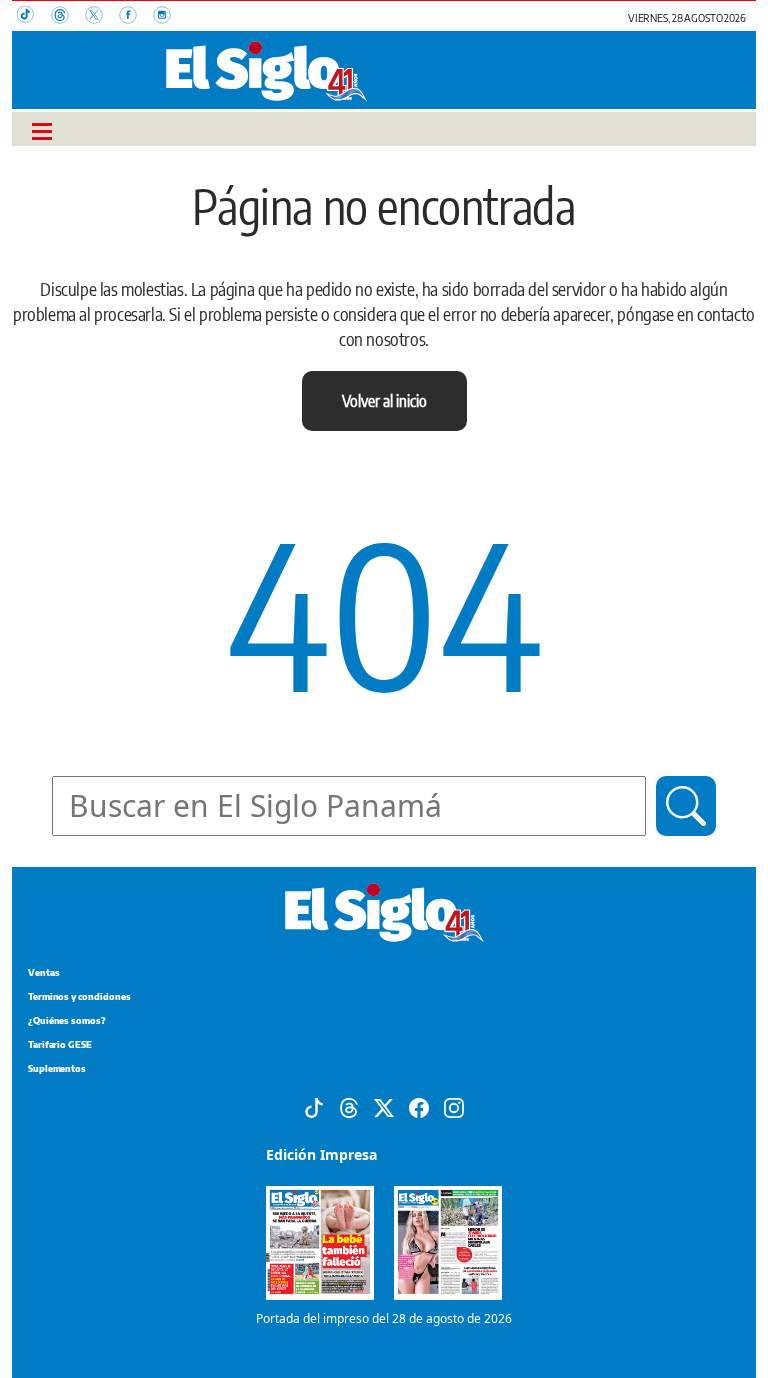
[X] (384, 1106)
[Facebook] (419, 1106)
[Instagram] (454, 1106)
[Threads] (349, 1106)
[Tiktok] (314, 1106)
